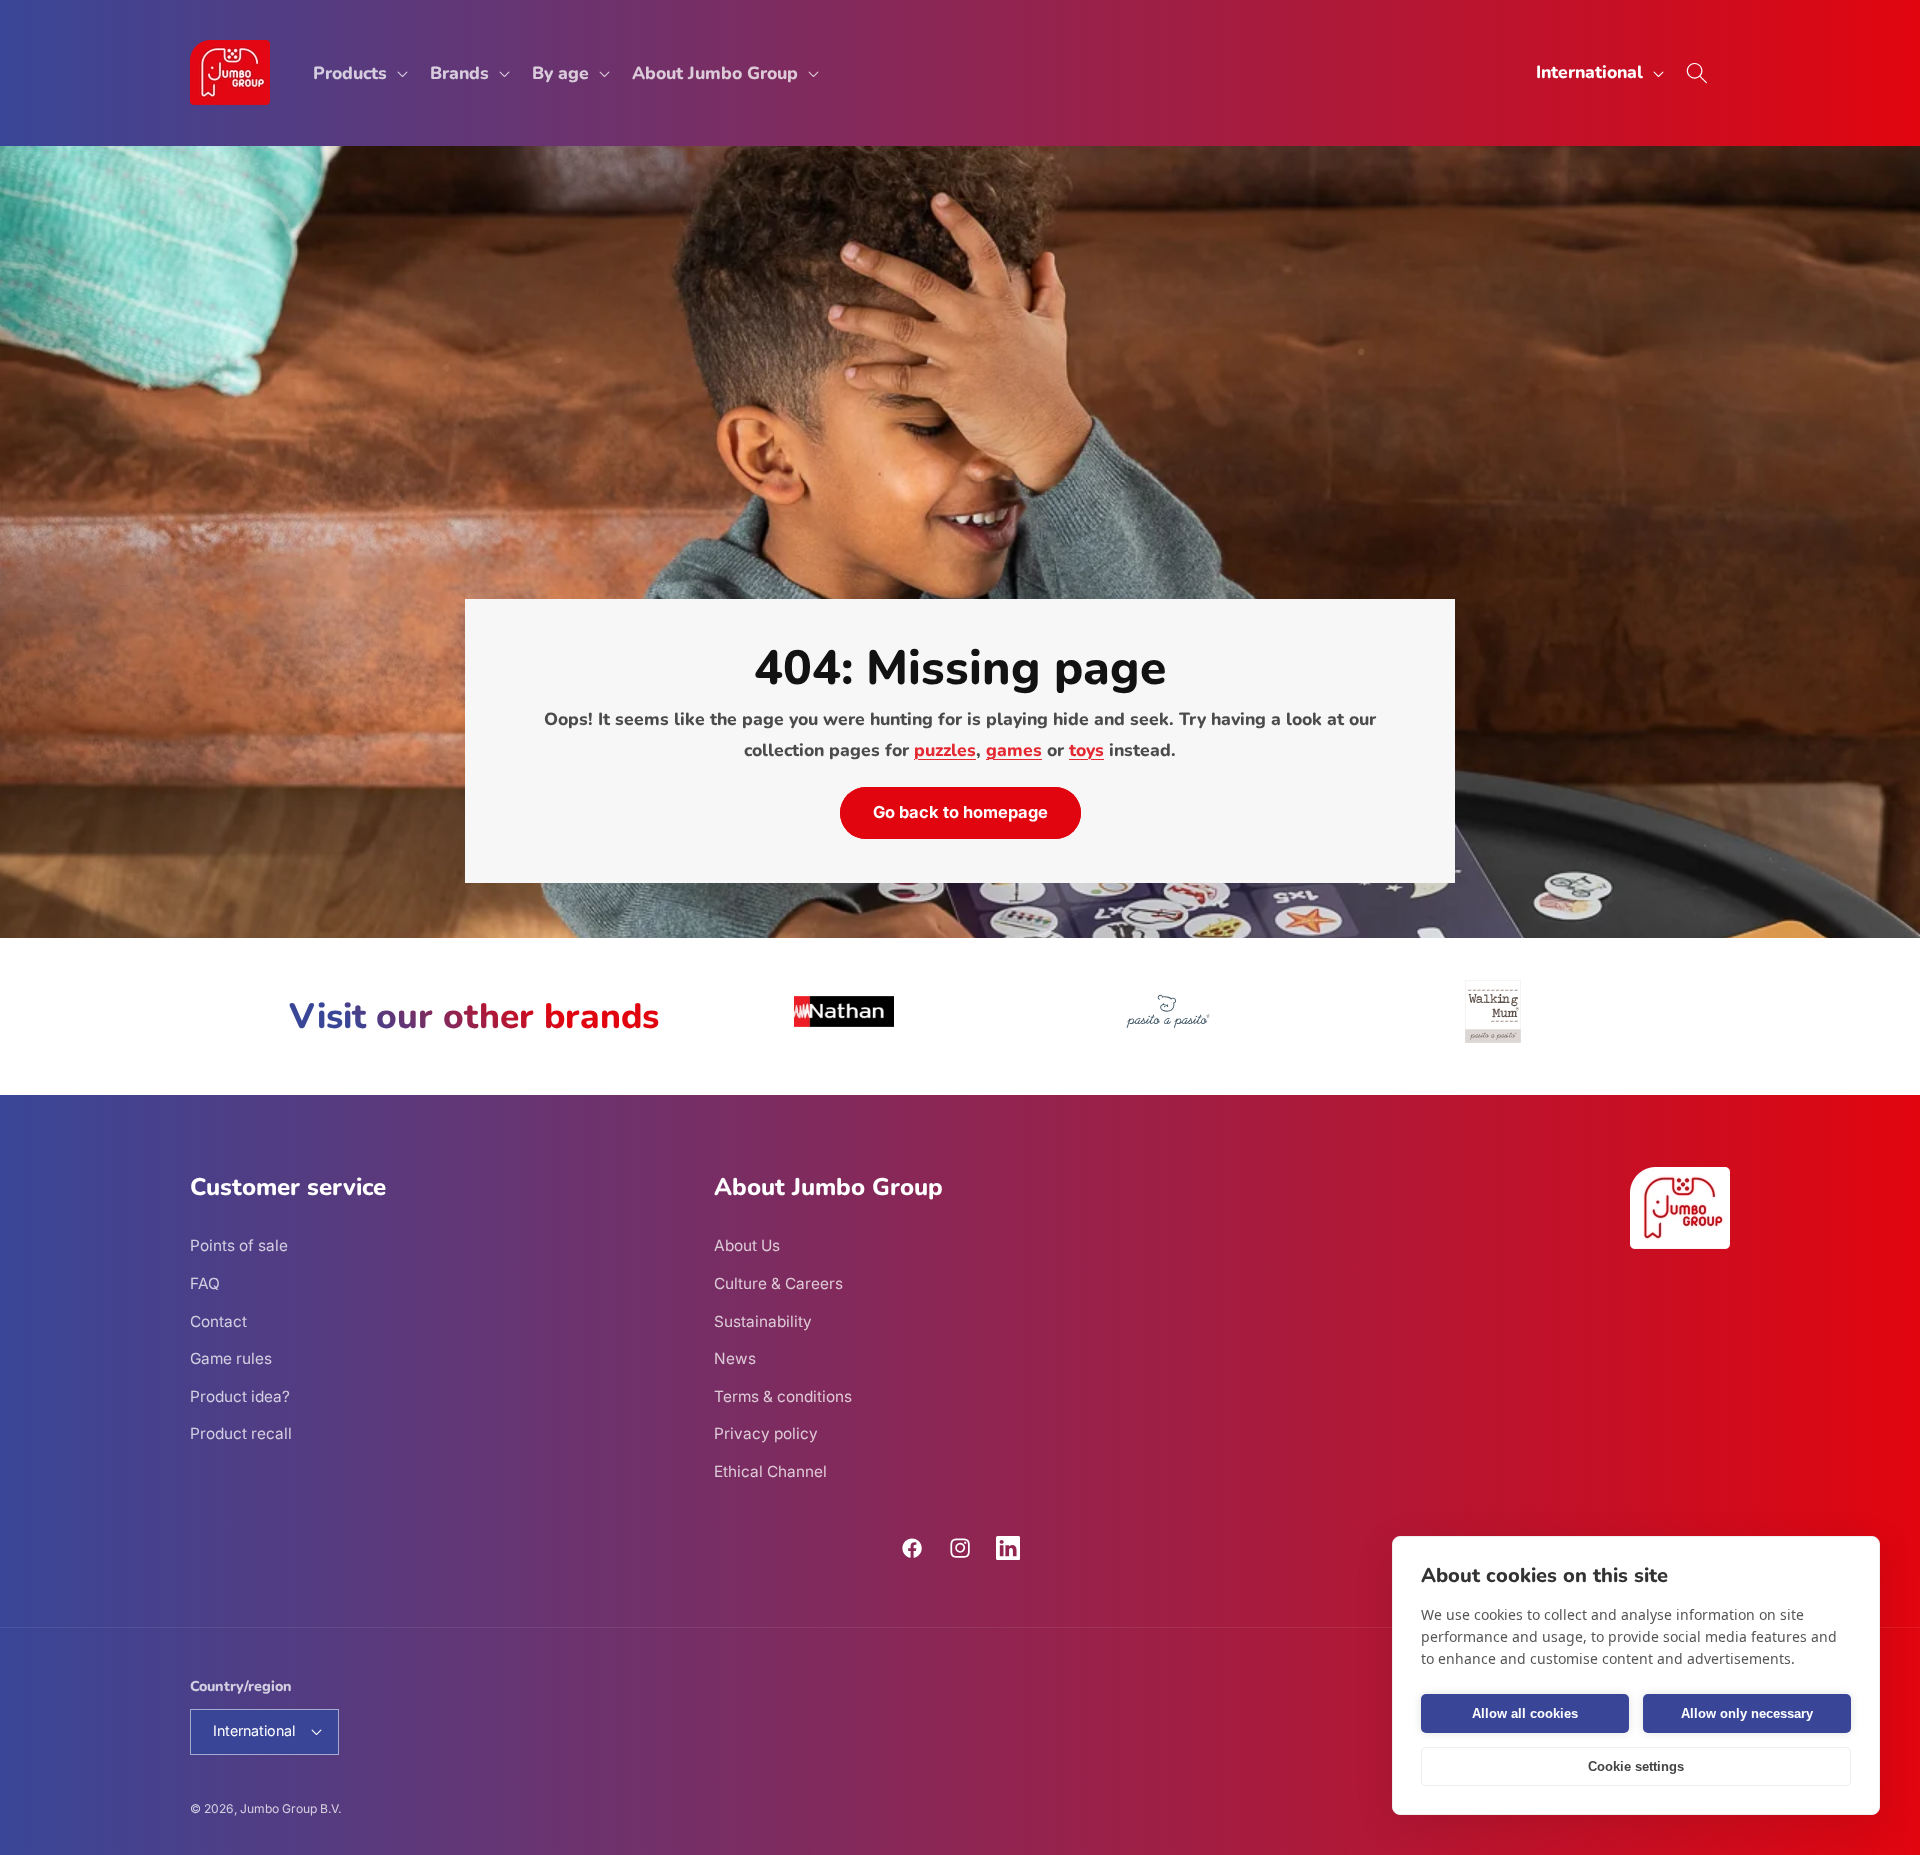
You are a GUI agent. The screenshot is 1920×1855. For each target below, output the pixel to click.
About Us (747, 1245)
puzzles (945, 750)
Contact (218, 1321)
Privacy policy (766, 1433)
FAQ (205, 1283)
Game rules (231, 1358)
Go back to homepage (960, 812)
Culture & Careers (778, 1283)
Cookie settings (1636, 1766)
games (1014, 750)
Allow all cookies (1525, 1713)
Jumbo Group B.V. (290, 1808)
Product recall (241, 1433)
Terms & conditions (783, 1396)
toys (1086, 750)
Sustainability (763, 1321)
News (735, 1358)
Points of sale (239, 1245)
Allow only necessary (1747, 1713)
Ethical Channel (770, 1471)
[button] (358, 72)
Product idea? (240, 1396)
